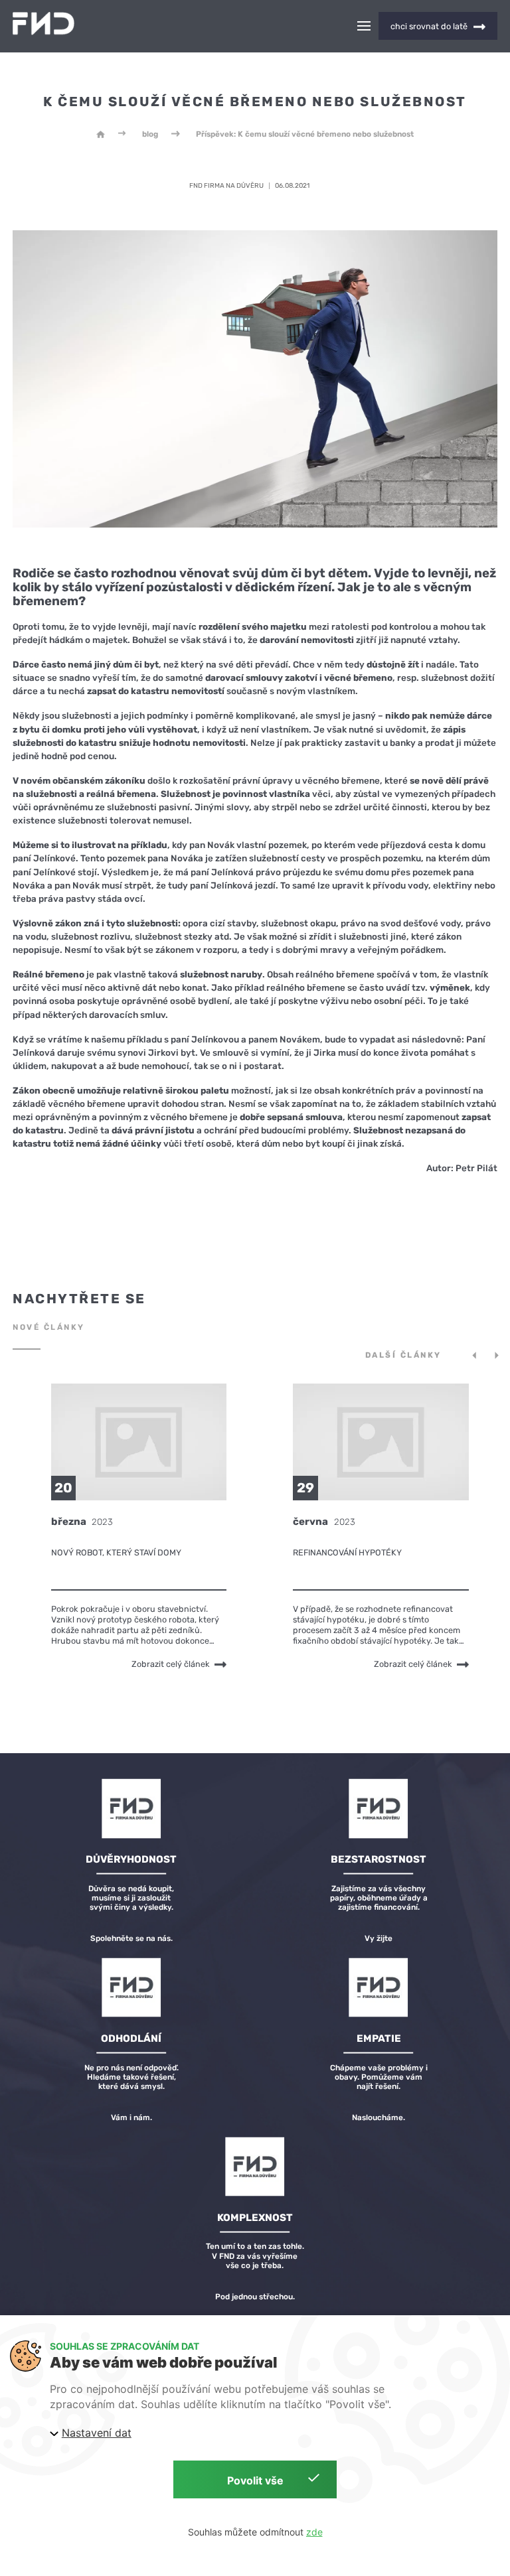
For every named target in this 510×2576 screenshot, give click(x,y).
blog (150, 134)
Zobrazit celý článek (171, 1664)
